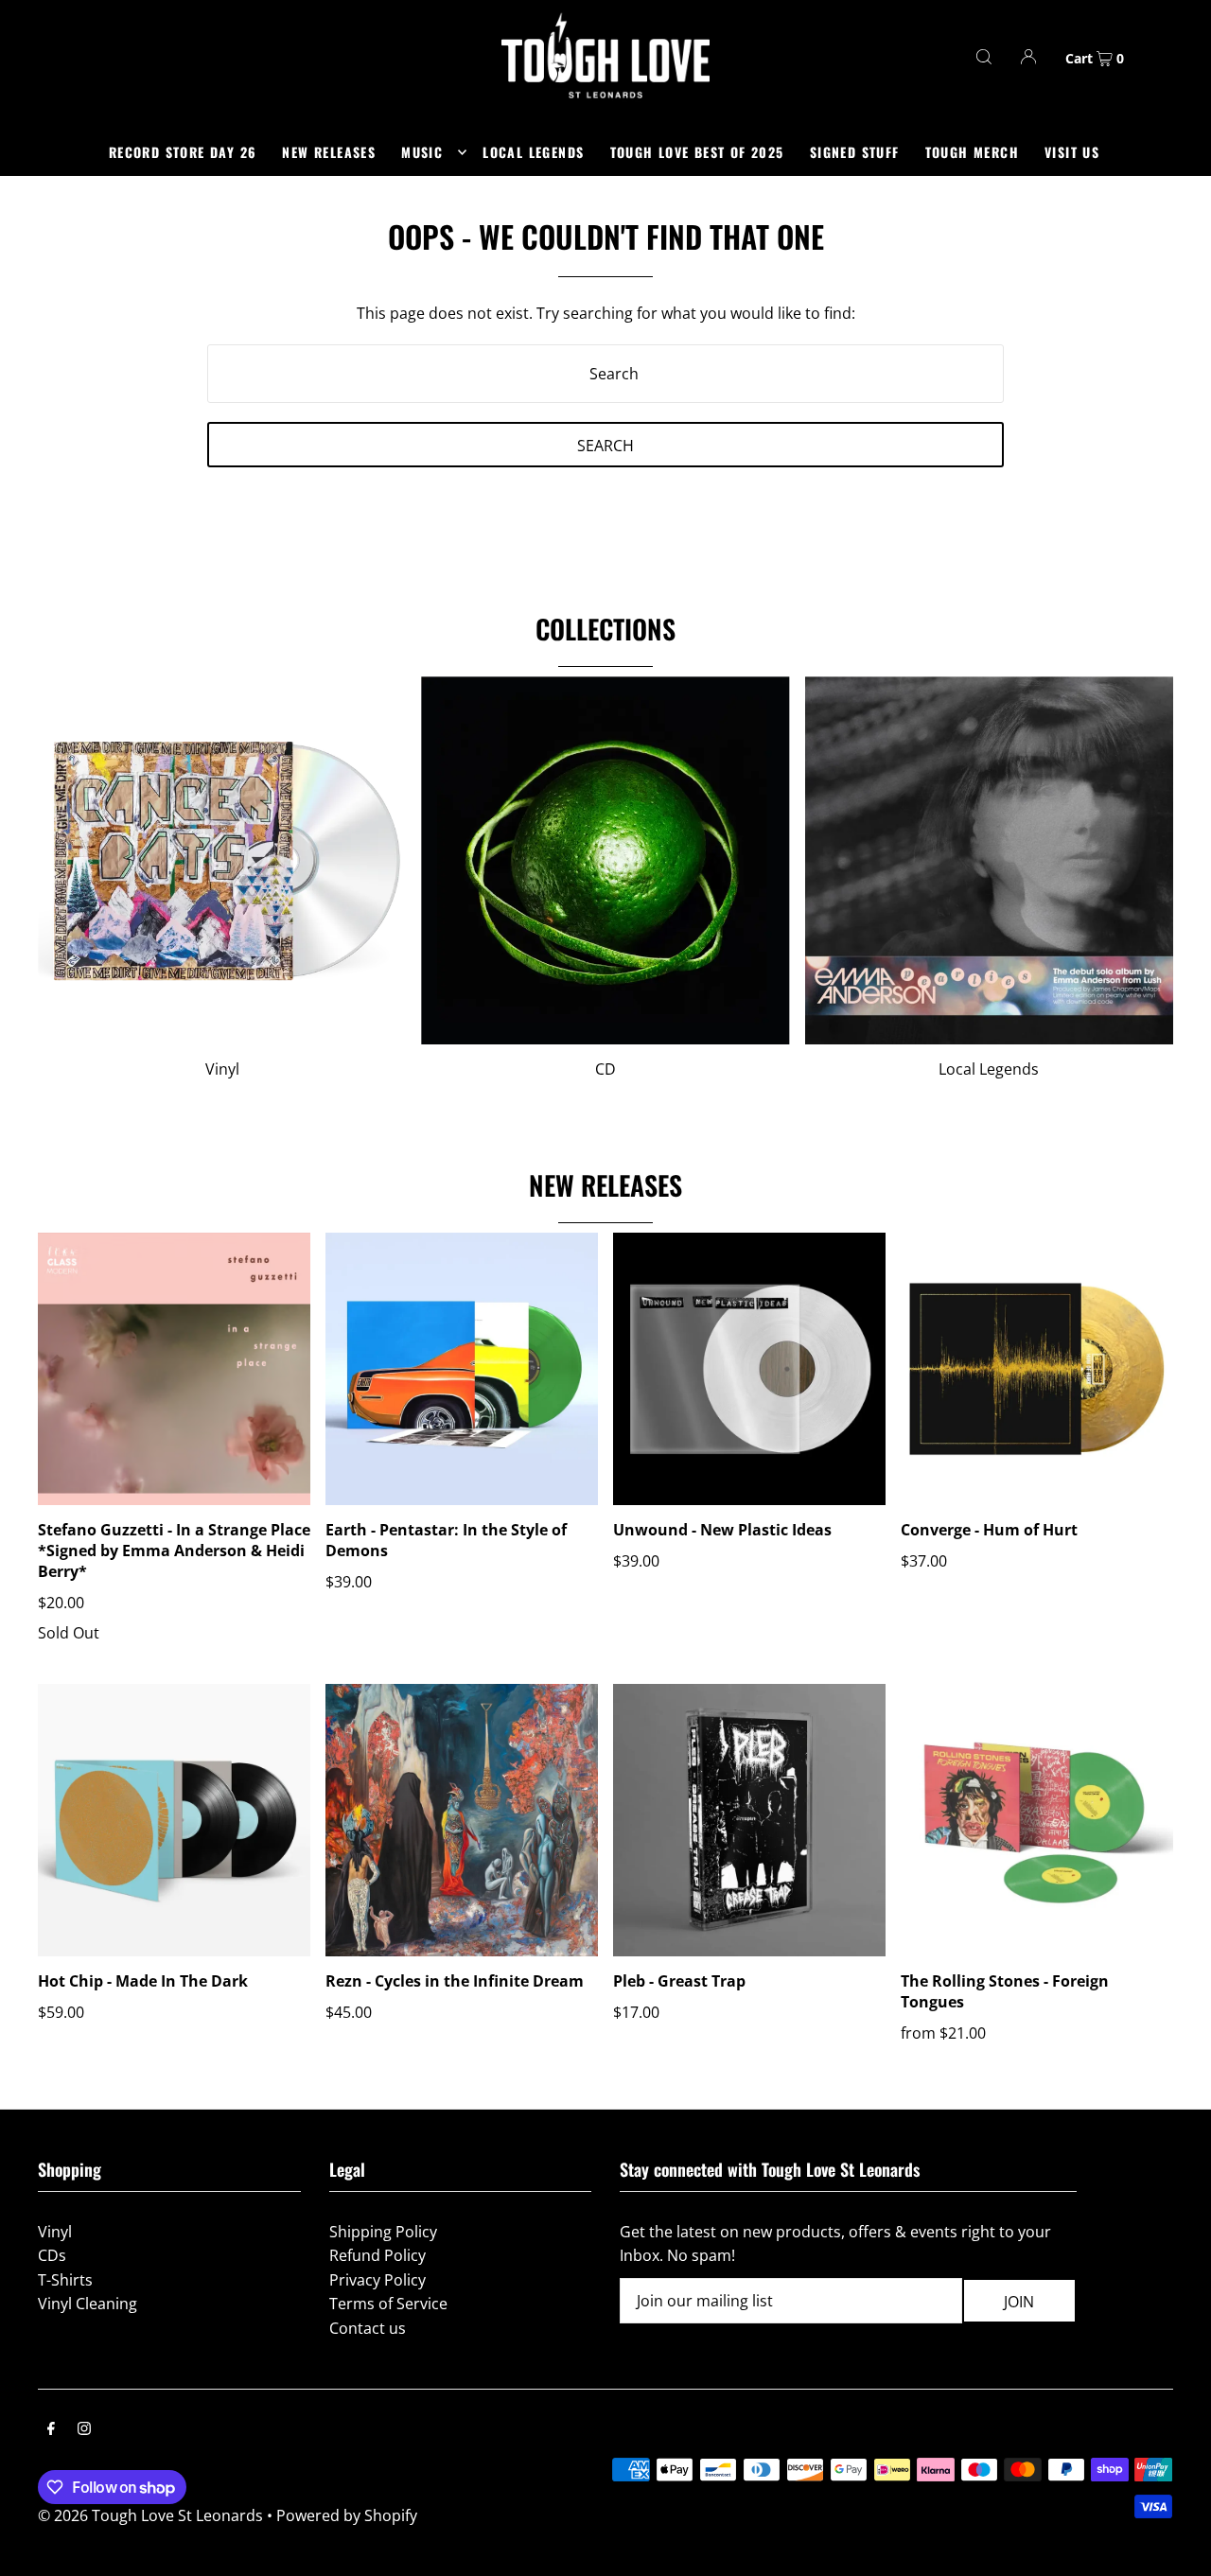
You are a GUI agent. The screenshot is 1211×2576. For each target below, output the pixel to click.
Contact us (368, 2328)
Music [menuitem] (422, 152)
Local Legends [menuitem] (533, 152)
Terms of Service (388, 2304)
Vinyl (222, 1069)
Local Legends (989, 1069)
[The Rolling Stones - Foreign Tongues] (1037, 1820)
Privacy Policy (377, 2280)
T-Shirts (65, 2280)
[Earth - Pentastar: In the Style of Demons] (462, 1369)
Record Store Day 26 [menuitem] (183, 152)
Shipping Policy (383, 2232)
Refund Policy (377, 2255)
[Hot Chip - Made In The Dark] (174, 1820)
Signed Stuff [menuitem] (855, 152)
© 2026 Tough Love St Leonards (150, 2515)
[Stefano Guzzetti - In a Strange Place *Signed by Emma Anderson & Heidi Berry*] (174, 1369)
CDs (52, 2255)
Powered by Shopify (347, 2515)
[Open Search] (984, 56)
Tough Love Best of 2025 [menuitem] (697, 152)
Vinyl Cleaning (88, 2304)
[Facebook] (51, 2430)
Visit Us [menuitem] (1072, 152)
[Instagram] (84, 2430)
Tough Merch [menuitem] (972, 152)
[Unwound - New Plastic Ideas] (749, 1369)
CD (605, 1069)
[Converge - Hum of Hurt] (1037, 1369)
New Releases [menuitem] (329, 152)
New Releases (605, 1185)
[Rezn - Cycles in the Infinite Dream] (462, 1820)
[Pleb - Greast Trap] (749, 1820)
